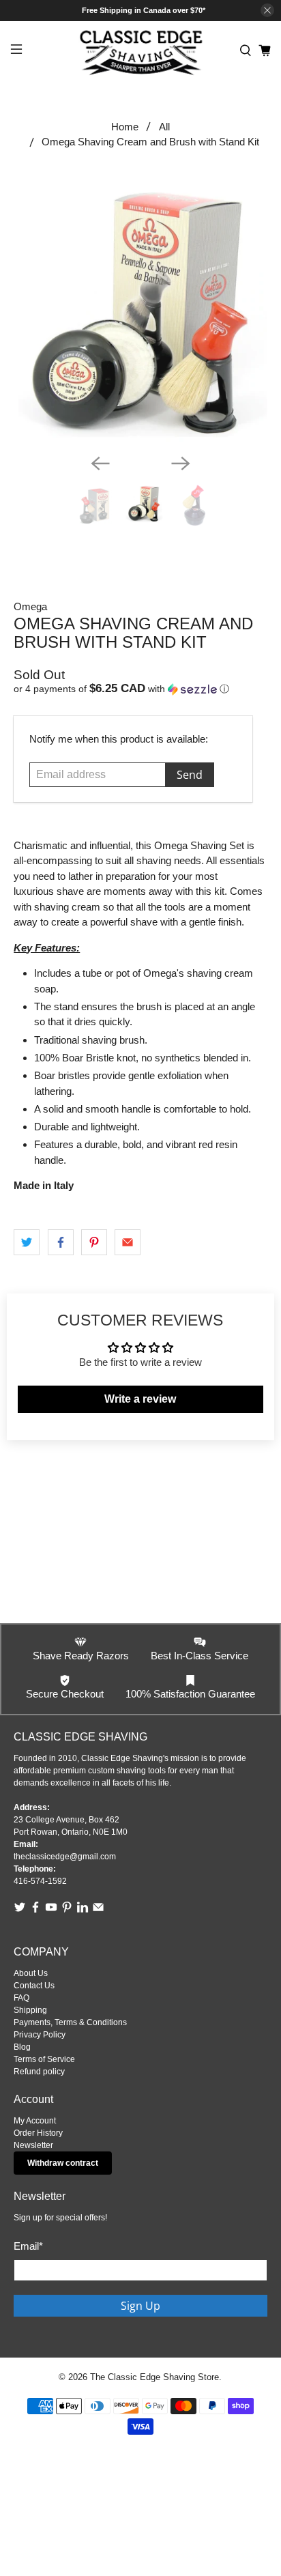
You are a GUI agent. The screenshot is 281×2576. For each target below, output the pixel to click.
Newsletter (33, 2145)
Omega (30, 606)
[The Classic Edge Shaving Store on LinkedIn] (83, 1910)
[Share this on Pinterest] (94, 1242)
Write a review (140, 1399)
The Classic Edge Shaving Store (154, 2377)
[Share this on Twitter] (27, 1242)
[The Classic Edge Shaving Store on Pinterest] (67, 1910)
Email (28, 2246)
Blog (22, 2047)
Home (125, 127)
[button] (140, 689)
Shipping (30, 2010)
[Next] (181, 463)
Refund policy (39, 2072)
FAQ (21, 1998)
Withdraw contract (63, 2163)
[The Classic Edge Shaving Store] (140, 51)
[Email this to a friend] (128, 1242)
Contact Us (34, 1986)
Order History (38, 2133)
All (164, 127)
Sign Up (140, 2306)
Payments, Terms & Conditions (70, 2022)
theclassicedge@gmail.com (65, 1857)
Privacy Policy (40, 2035)
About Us (31, 1973)
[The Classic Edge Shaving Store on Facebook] (35, 1910)
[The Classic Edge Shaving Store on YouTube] (51, 1910)
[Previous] (100, 463)
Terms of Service (44, 2059)
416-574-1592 (40, 1881)
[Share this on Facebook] (61, 1242)
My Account (35, 2121)
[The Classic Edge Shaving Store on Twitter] (20, 1910)
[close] (267, 10)
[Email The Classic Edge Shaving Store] (98, 1910)
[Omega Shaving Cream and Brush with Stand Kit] (140, 311)
